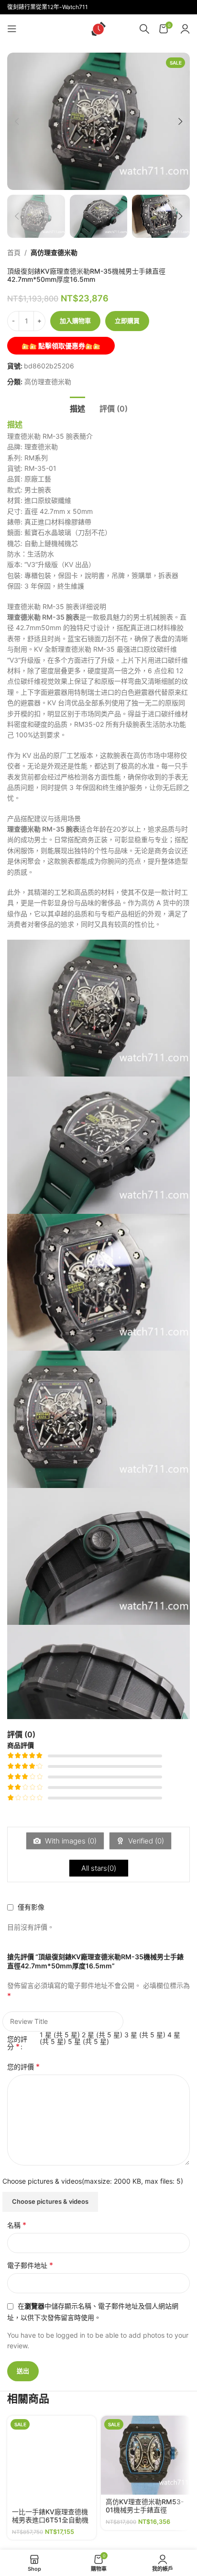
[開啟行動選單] (12, 29)
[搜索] (144, 29)
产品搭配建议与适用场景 (44, 818)
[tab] (77, 408)
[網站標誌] (98, 28)
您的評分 (17, 2043)
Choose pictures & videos (50, 2201)
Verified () (145, 1841)
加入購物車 (75, 321)
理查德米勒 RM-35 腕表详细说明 (57, 606)
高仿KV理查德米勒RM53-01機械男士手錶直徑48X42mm (145, 2510)
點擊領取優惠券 (61, 346)
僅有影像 (31, 1907)
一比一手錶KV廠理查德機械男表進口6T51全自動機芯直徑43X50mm (50, 2520)
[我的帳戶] (185, 29)
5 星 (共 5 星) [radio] (88, 2041)
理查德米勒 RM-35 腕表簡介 (50, 436)
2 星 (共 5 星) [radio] (102, 2035)
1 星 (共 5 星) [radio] (60, 2035)
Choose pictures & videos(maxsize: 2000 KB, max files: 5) (93, 2181)
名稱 (17, 2225)
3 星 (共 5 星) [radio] (145, 2035)
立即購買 (127, 321)
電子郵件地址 (30, 2265)
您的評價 (23, 2066)
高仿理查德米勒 (54, 252)
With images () (70, 1841)
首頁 (14, 252)
